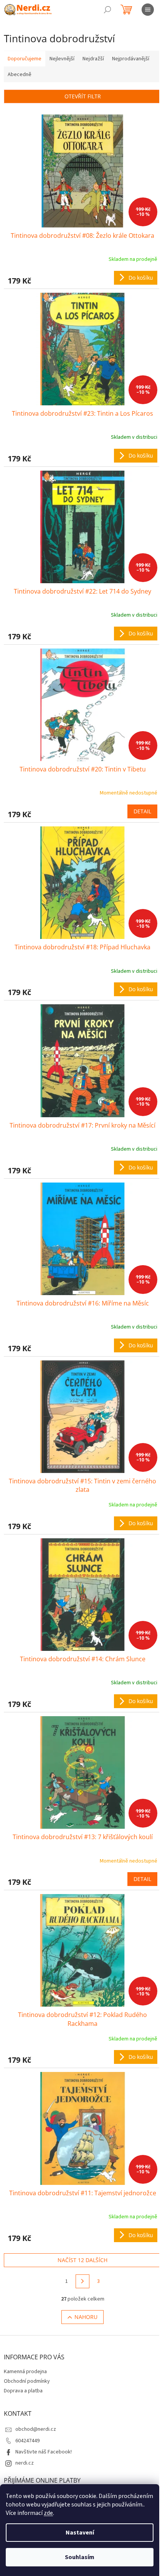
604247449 (27, 2441)
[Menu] (148, 10)
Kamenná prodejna (25, 2372)
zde (48, 2513)
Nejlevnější (62, 59)
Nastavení (80, 2533)
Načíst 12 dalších (82, 2260)
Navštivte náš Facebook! (44, 2452)
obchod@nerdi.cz (36, 2429)
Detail (142, 811)
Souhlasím (80, 2557)
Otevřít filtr (83, 96)
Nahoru (86, 2317)
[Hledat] (107, 10)
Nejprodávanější (131, 59)
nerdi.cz (25, 2463)
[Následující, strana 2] (82, 2281)
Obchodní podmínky (27, 2381)
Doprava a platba (23, 2391)
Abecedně (20, 75)
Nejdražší (93, 59)
